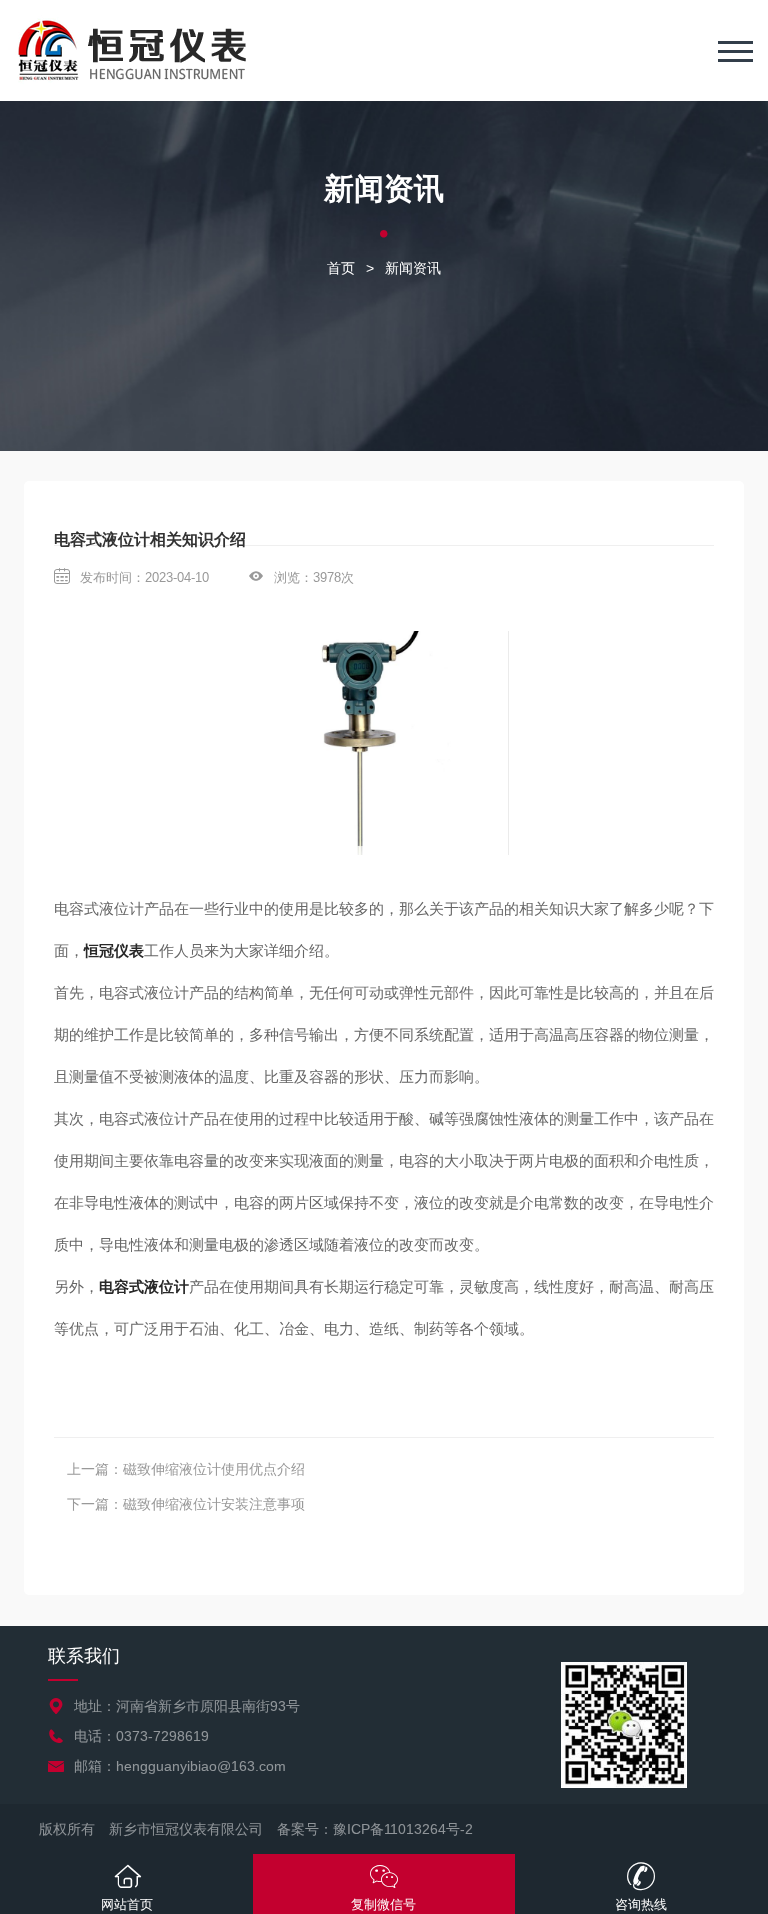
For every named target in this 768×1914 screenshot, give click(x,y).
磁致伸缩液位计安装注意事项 (214, 1504)
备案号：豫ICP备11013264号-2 (375, 1829)
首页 (341, 268)
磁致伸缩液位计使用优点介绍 (214, 1469)
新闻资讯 (413, 268)
